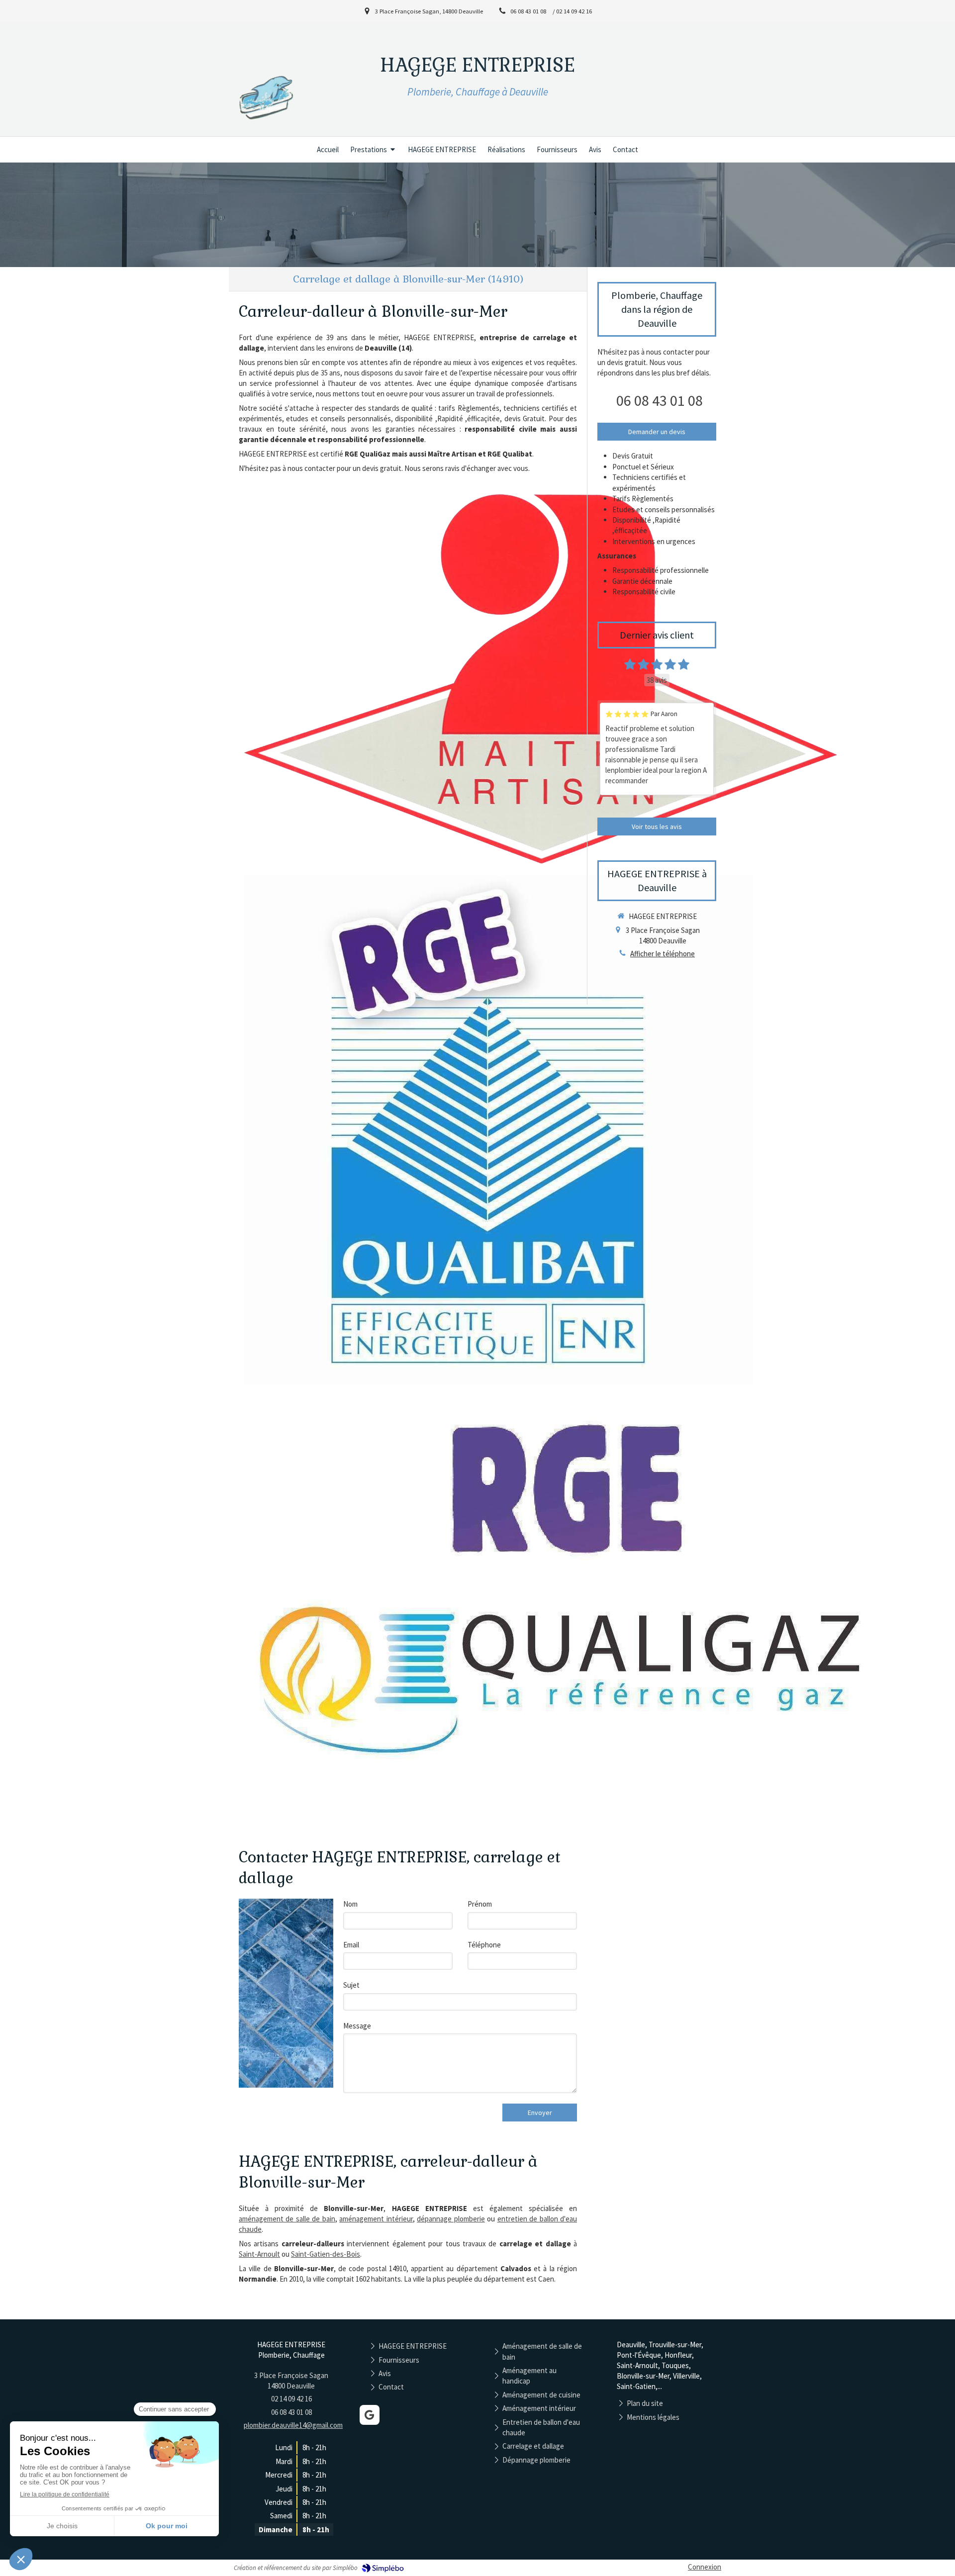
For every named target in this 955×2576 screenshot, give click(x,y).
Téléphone (484, 1945)
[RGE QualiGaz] (577, 1603)
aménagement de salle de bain (287, 2219)
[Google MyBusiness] (370, 2415)
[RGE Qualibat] (498, 1130)
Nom (350, 1904)
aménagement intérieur (376, 2219)
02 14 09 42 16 (291, 2399)
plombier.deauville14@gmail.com (293, 2425)
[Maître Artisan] (542, 678)
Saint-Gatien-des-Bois (326, 2254)
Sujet (351, 1985)
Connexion (705, 2567)
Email (351, 1945)
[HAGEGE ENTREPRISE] (267, 127)
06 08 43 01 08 (660, 400)
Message (357, 2026)
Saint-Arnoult (259, 2254)
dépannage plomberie (451, 2219)
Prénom (480, 1904)
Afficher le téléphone (663, 954)
